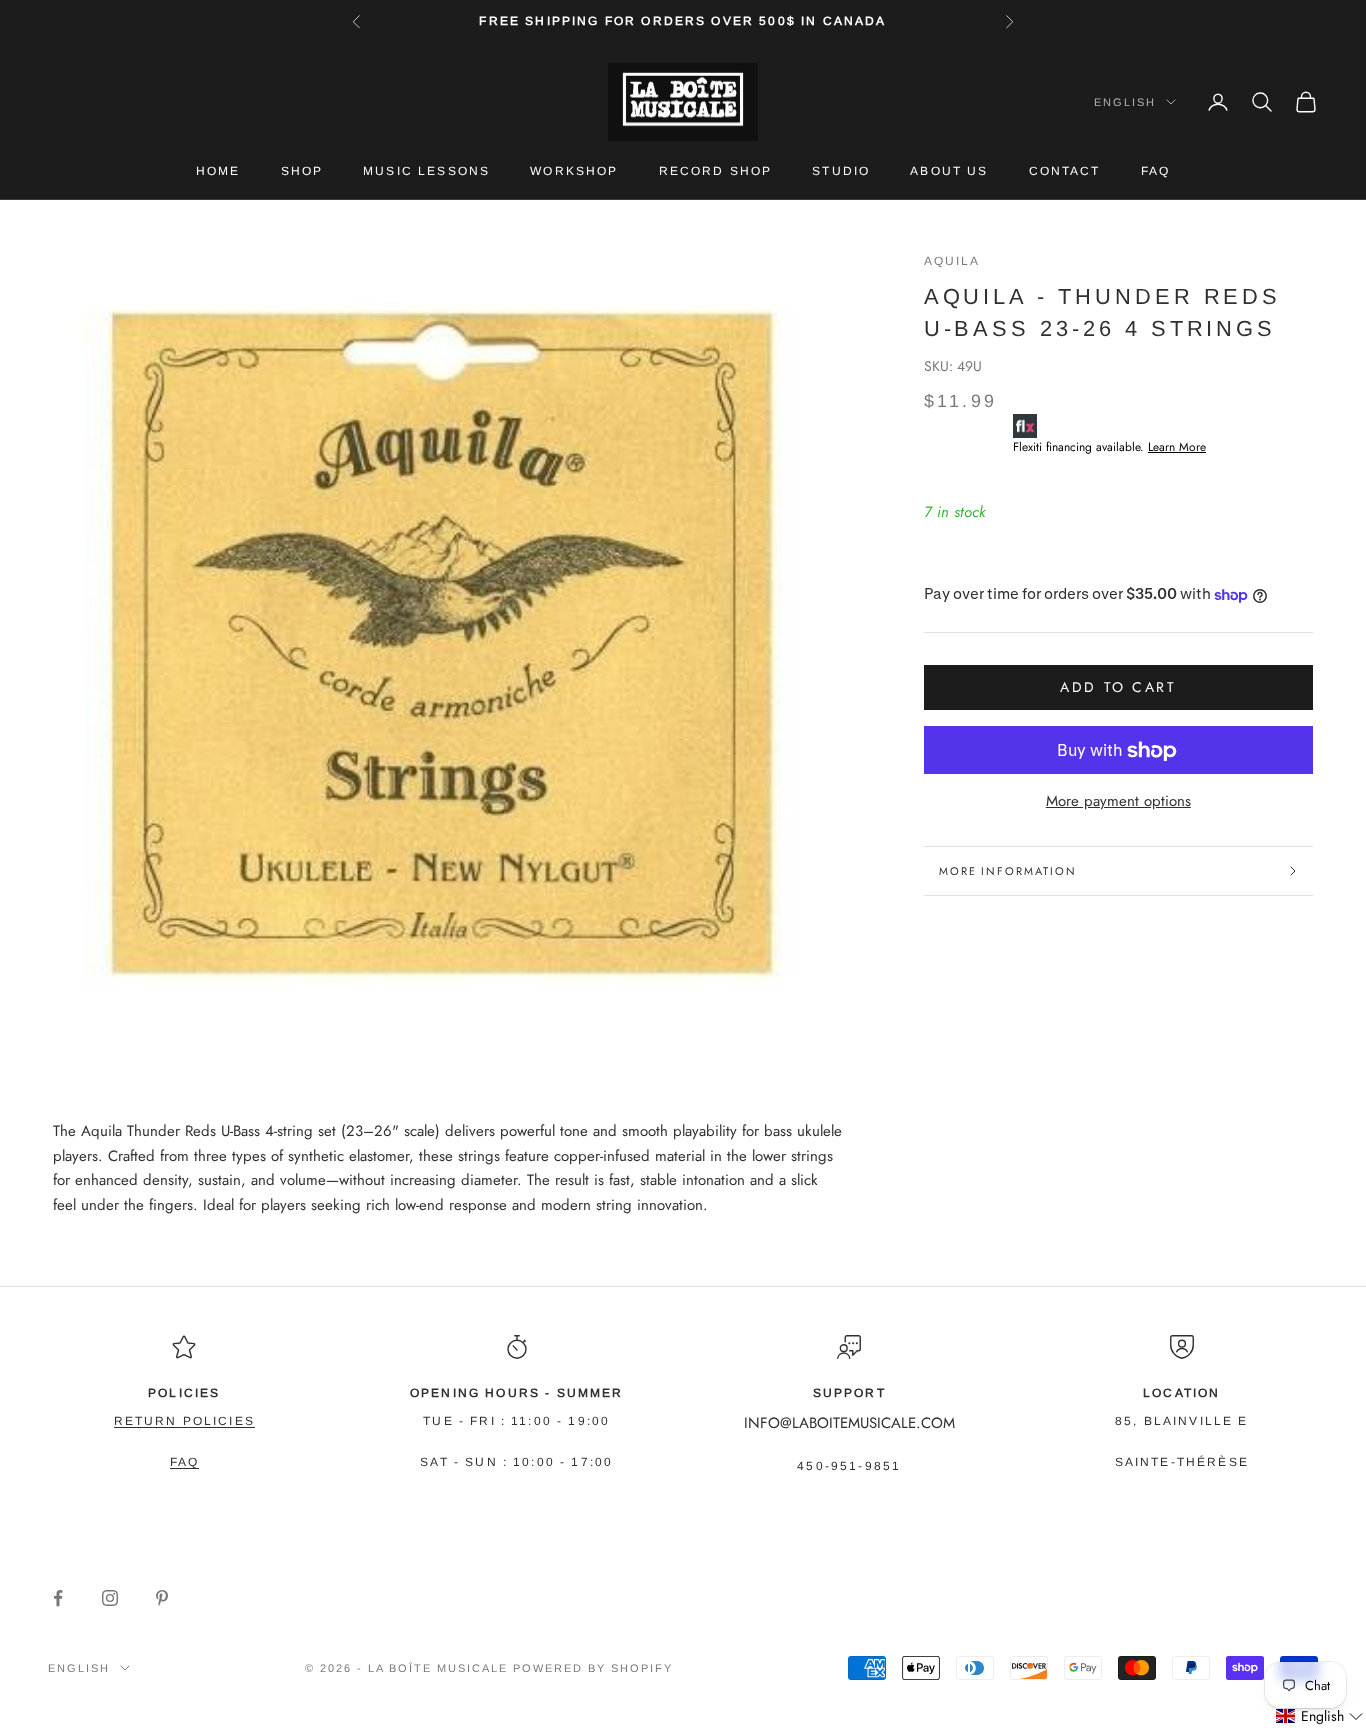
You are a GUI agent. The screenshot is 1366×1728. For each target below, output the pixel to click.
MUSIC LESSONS (426, 171)
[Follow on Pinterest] (162, 1598)
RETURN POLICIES (184, 1421)
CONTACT (1065, 171)
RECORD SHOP (716, 171)
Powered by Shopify (593, 1668)
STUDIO (841, 171)
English (1125, 102)
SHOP (302, 171)
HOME (218, 171)
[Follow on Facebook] (58, 1598)
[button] (1320, 1716)
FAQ (1155, 171)
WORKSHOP (574, 171)
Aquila (952, 261)
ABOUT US (949, 171)
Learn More (1177, 447)
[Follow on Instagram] (110, 1598)
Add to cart (1118, 687)
